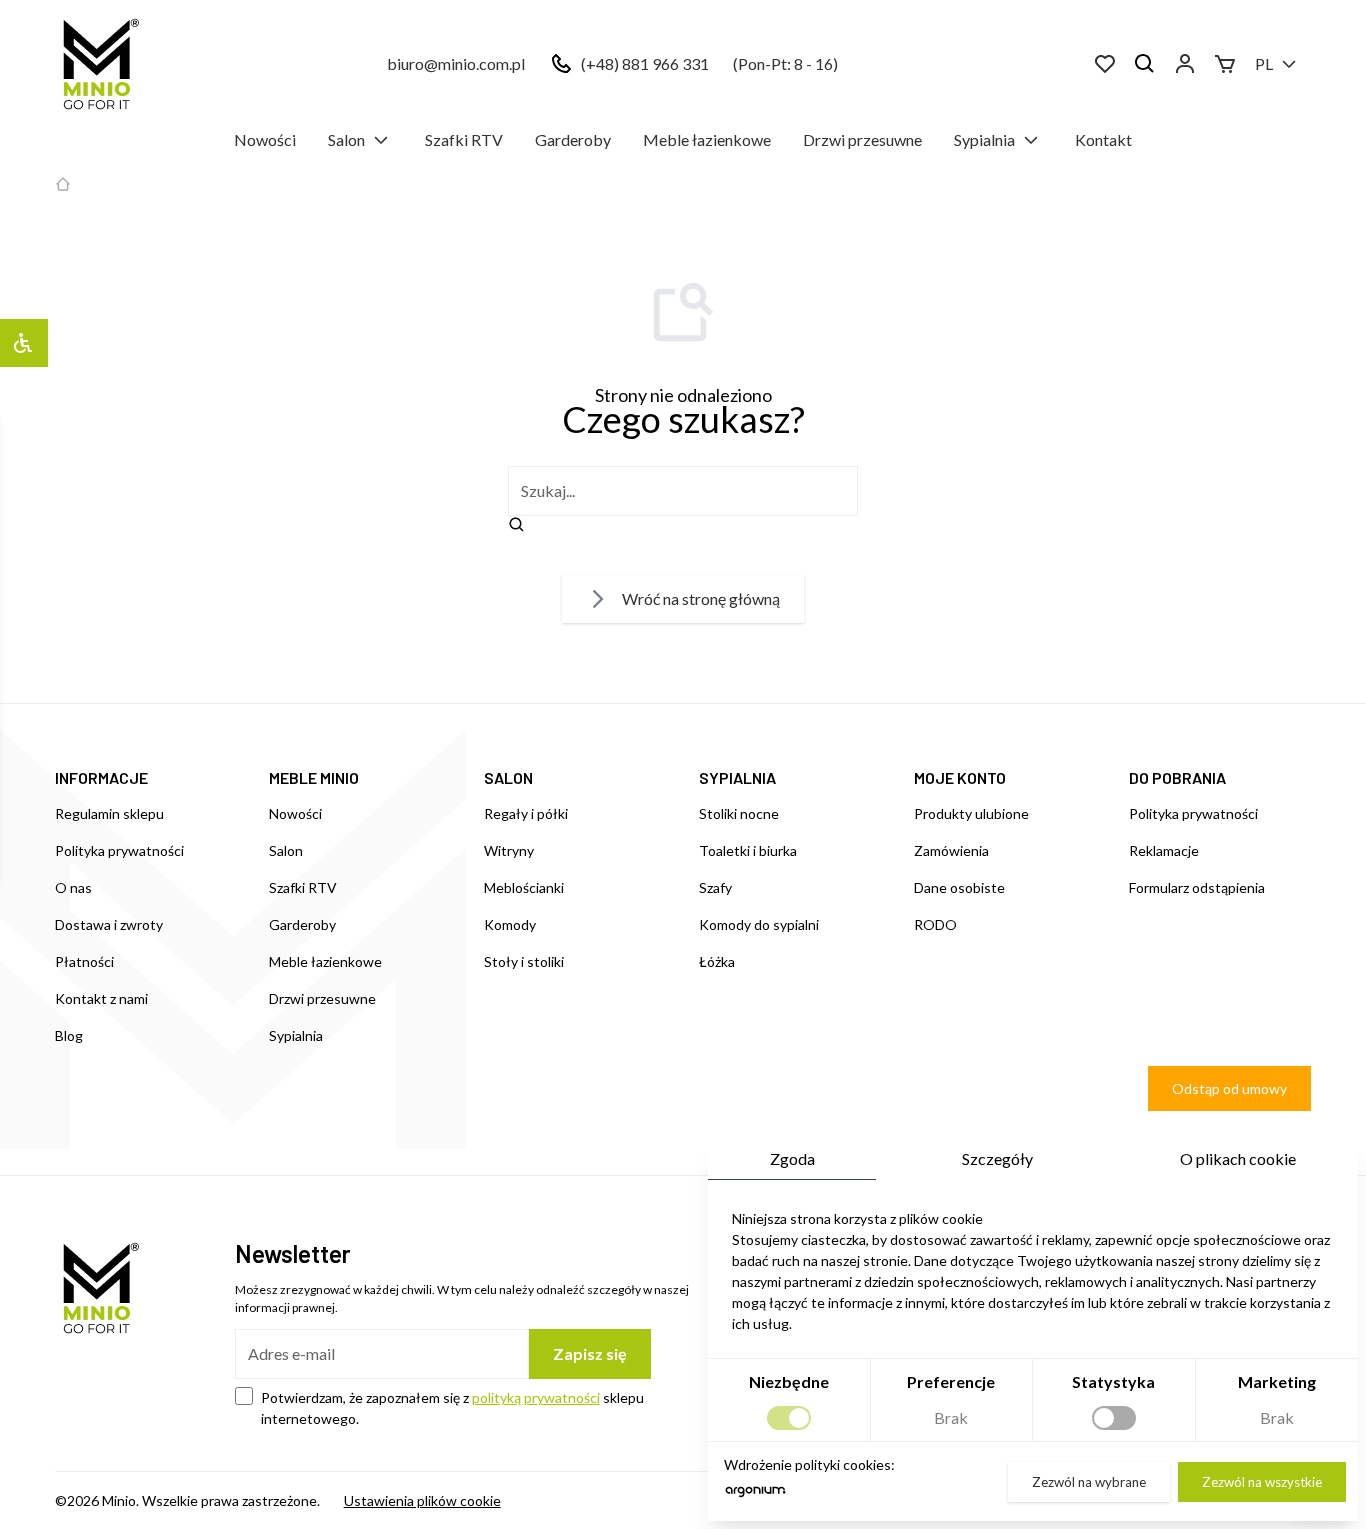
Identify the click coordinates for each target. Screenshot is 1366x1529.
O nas (73, 887)
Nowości (265, 139)
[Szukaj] (1145, 64)
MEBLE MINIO (314, 777)
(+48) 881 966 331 (645, 63)
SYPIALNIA (737, 777)
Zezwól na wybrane (1089, 1482)
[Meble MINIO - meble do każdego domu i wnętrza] (97, 64)
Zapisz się (590, 1353)
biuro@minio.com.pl (456, 63)
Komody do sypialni (759, 924)
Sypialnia (984, 139)
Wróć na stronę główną (701, 598)
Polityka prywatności (119, 850)
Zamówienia (951, 850)
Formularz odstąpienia (1197, 887)
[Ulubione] (1105, 64)
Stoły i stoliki (524, 961)
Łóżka (717, 961)
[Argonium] (755, 1496)
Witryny (509, 850)
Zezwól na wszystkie (1262, 1482)
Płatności (84, 961)
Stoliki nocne (739, 813)
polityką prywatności (536, 1397)
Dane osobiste (959, 887)
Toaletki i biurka (748, 850)
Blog (69, 1035)
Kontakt (1103, 139)
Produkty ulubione (971, 813)
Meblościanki (524, 887)
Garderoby (573, 139)
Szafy (715, 887)
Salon (346, 139)
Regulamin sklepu (109, 813)
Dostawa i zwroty (109, 924)
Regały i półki (526, 813)
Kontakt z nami (101, 998)
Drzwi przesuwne (862, 139)
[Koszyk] (1225, 64)
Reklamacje (1164, 850)
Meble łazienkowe (707, 139)
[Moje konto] (1185, 64)
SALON (508, 777)
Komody (510, 924)
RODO (935, 924)
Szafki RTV (464, 139)
